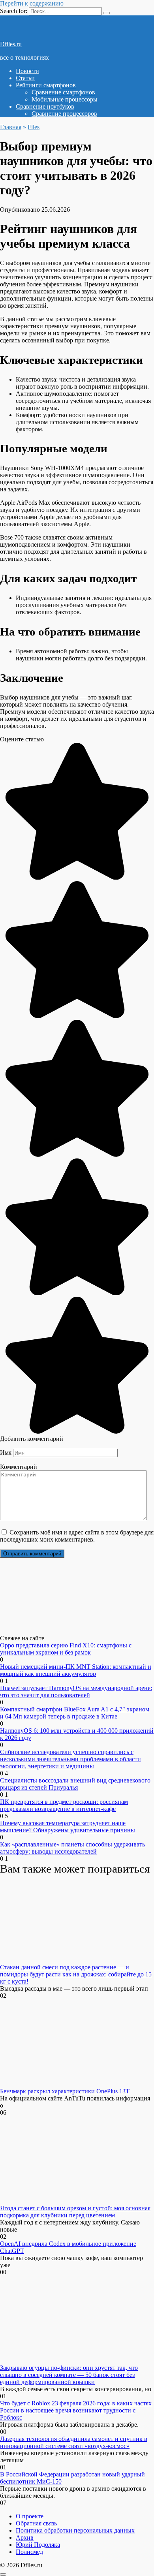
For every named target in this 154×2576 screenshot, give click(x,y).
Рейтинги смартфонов (46, 85)
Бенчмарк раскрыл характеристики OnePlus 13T (65, 2091)
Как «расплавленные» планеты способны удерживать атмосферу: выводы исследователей (72, 1848)
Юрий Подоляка (38, 2545)
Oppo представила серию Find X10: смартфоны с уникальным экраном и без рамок (66, 1649)
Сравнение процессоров (64, 114)
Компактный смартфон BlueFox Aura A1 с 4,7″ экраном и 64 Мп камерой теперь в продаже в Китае (75, 1713)
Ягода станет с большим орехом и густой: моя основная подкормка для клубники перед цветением (75, 2212)
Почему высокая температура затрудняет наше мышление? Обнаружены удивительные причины (68, 1827)
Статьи (25, 78)
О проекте (30, 2516)
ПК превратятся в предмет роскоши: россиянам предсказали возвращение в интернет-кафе (64, 1805)
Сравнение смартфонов (63, 92)
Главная (11, 127)
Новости (27, 71)
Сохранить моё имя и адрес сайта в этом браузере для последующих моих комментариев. (77, 1536)
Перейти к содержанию (32, 3)
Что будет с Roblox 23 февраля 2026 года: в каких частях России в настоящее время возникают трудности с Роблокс (76, 2410)
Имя (6, 1453)
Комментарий (19, 1467)
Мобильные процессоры (65, 99)
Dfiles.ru (11, 44)
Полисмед (29, 2552)
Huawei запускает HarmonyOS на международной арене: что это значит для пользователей (76, 1691)
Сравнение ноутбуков (45, 106)
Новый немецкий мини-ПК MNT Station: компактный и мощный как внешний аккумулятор (76, 1670)
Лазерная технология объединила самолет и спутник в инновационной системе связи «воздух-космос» (74, 2442)
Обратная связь (36, 2523)
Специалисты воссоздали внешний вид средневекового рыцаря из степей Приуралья (75, 1784)
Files (34, 127)
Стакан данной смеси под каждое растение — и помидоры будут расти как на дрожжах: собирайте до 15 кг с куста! (76, 1974)
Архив (25, 2537)
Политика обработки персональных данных (75, 2530)
